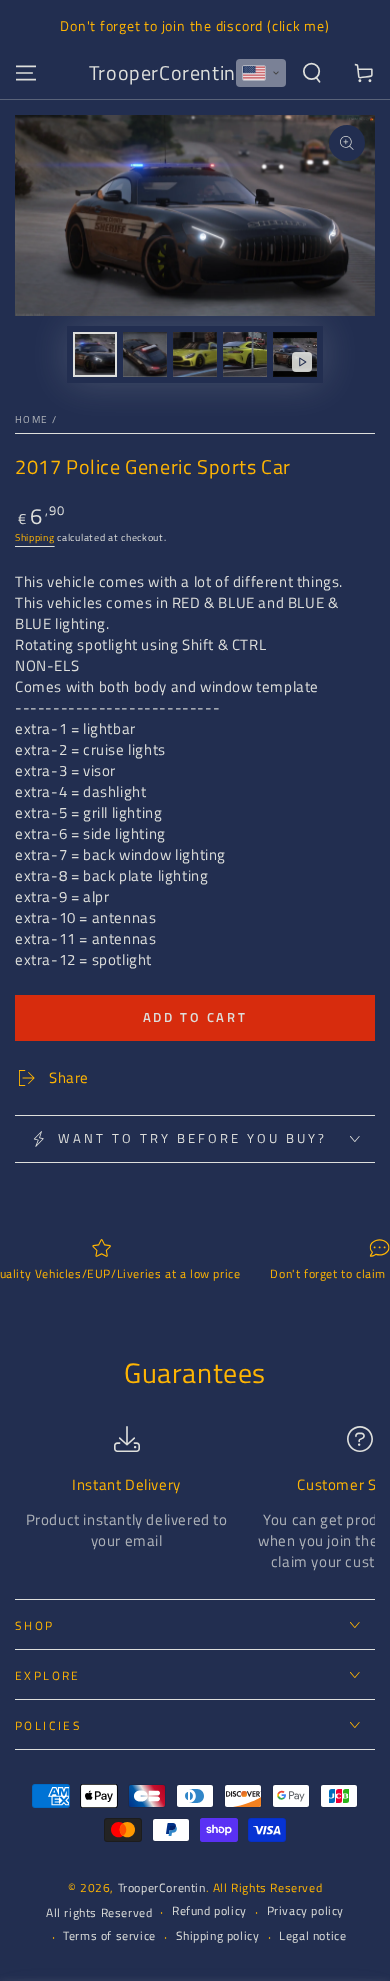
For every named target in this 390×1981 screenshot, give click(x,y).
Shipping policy (218, 1936)
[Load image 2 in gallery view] (145, 354)
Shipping (35, 537)
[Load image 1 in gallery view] (95, 354)
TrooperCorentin (162, 1887)
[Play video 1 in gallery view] (295, 354)
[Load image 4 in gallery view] (245, 354)
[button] (261, 73)
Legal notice (312, 1936)
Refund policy (209, 1911)
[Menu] (26, 73)
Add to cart (195, 1017)
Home (31, 419)
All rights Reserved (99, 1913)
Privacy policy (305, 1911)
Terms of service (109, 1936)
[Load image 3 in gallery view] (195, 354)
